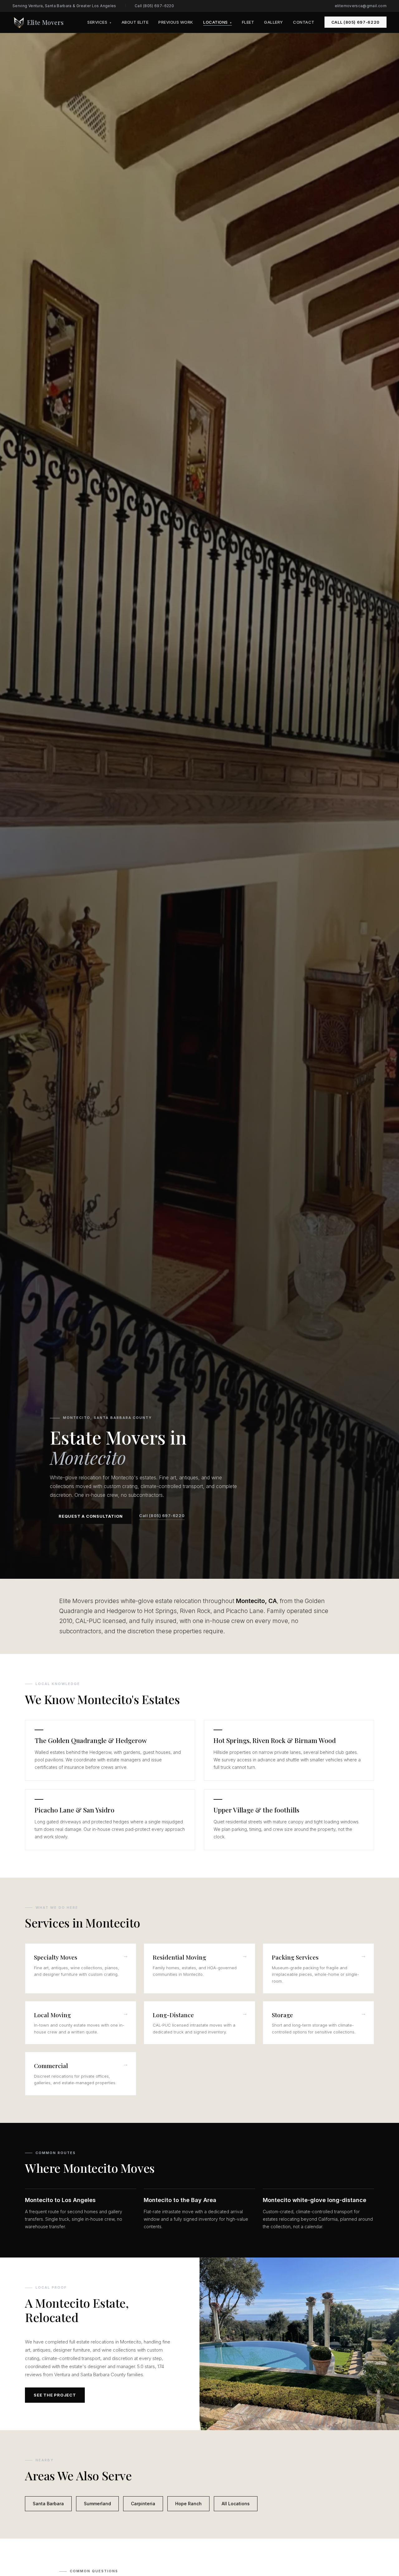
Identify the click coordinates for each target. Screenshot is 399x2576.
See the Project (55, 2395)
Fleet (248, 22)
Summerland (97, 2504)
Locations (218, 22)
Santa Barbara (48, 2504)
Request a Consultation (91, 1516)
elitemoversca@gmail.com (361, 6)
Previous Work (176, 22)
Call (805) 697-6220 (154, 6)
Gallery (274, 22)
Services (99, 22)
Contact (304, 22)
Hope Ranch (188, 2504)
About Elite (135, 22)
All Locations (236, 2504)
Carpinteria (143, 2504)
